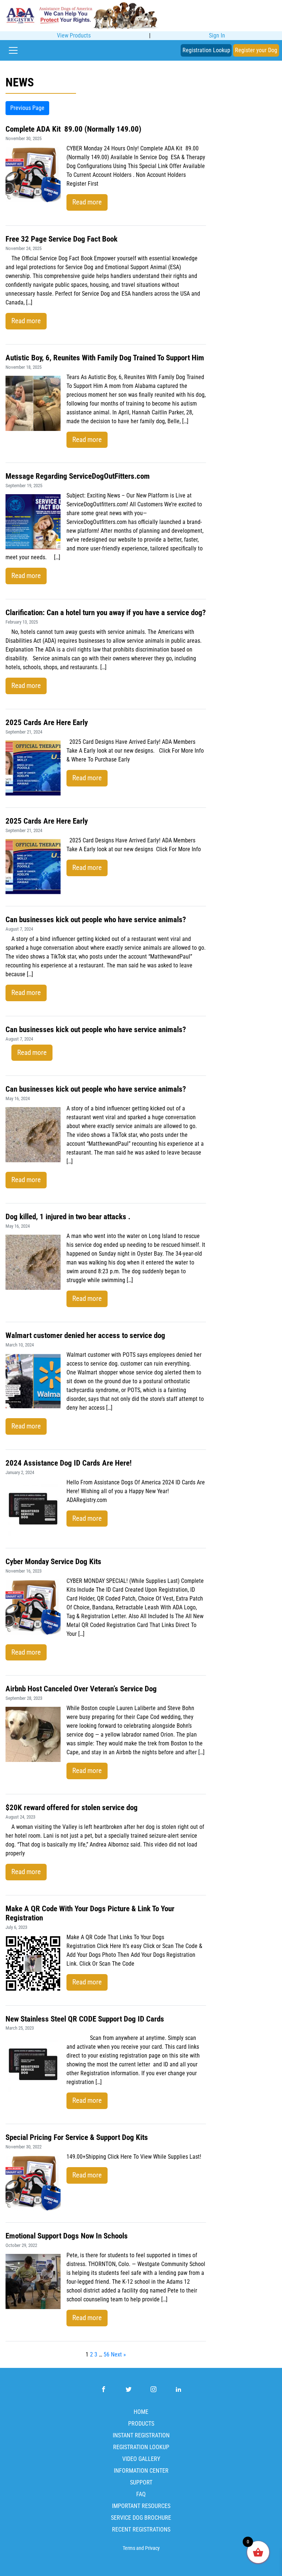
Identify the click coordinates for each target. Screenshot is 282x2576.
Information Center (141, 2471)
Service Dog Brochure (141, 2518)
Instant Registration (141, 2435)
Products (141, 2424)
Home (141, 2412)
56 (106, 2354)
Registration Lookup (206, 50)
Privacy (152, 2548)
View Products (74, 35)
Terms (129, 2548)
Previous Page (27, 108)
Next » (118, 2354)
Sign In (217, 35)
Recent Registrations (141, 2529)
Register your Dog (256, 50)
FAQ (141, 2494)
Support (141, 2482)
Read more (87, 202)
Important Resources (141, 2506)
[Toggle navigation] (13, 50)
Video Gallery (141, 2459)
